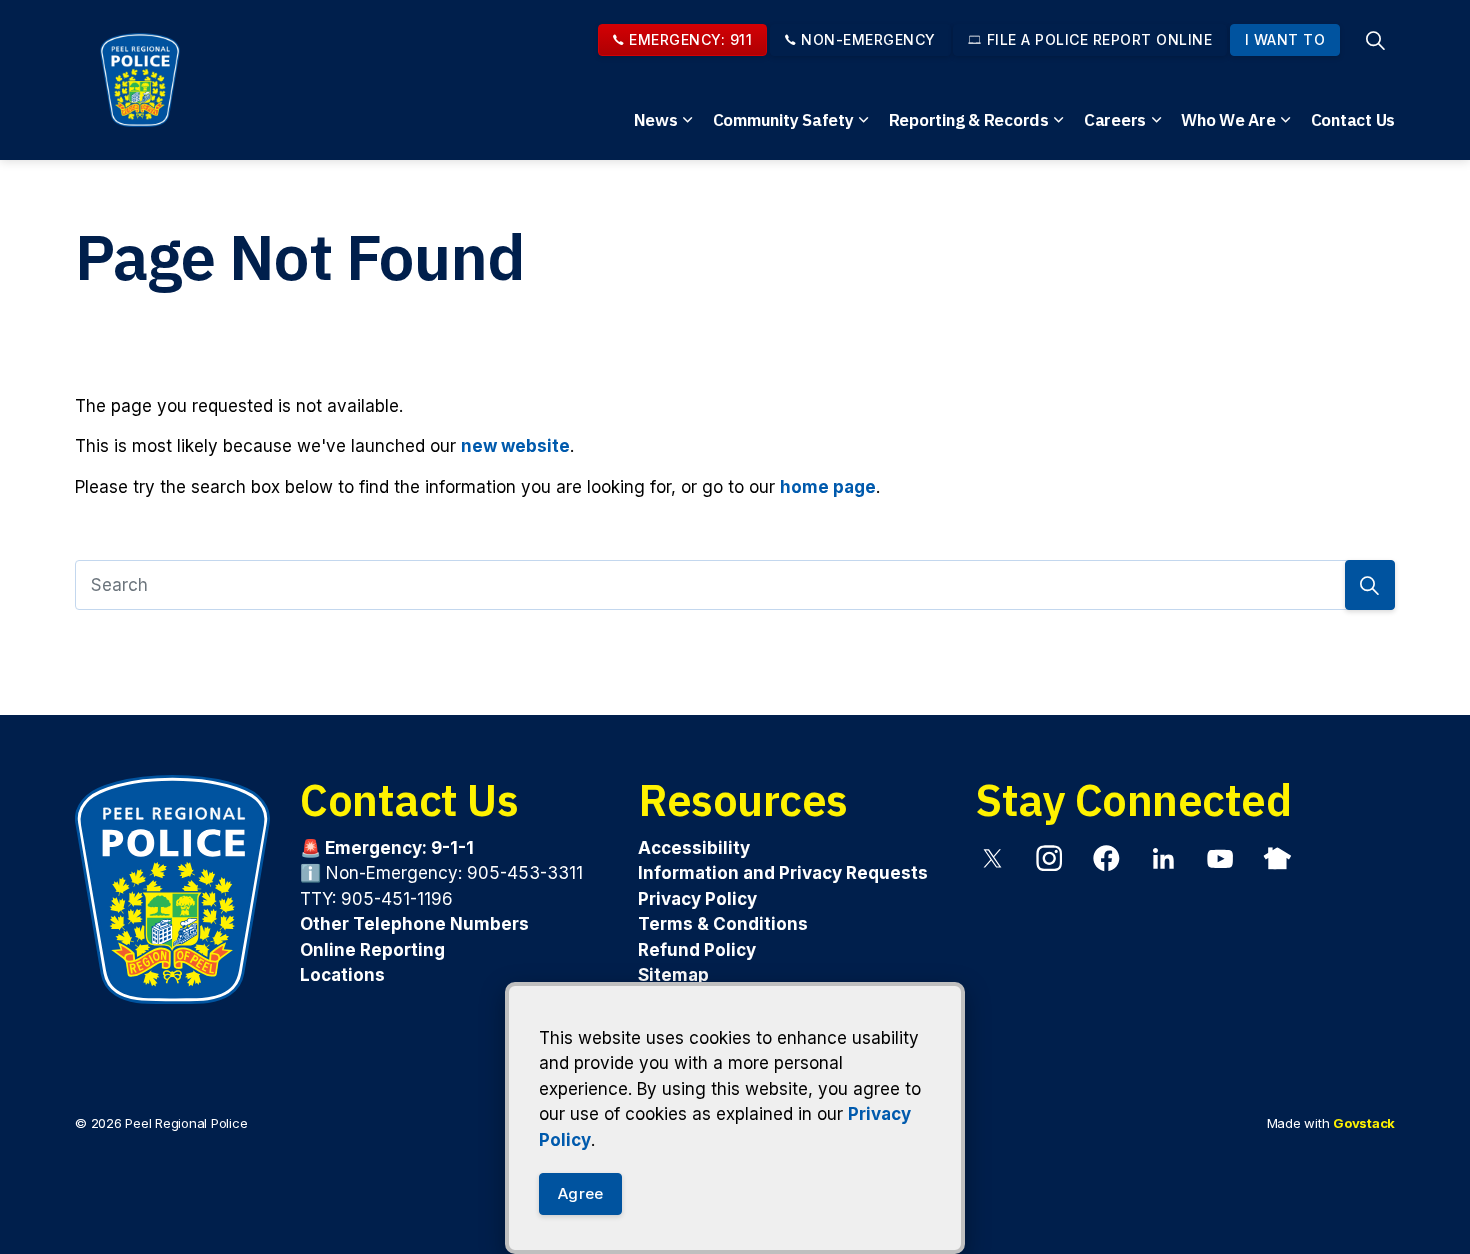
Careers (1115, 120)
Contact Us (1353, 120)
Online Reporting (372, 950)
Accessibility (694, 848)
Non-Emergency (868, 39)
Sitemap (673, 975)
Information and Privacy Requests (783, 873)
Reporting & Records (969, 120)
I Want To (1285, 39)
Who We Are (1228, 120)
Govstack (1364, 1123)
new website (515, 446)
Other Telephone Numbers (414, 924)
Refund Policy (697, 950)
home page (828, 487)
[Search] (1370, 585)
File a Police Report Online (1100, 39)
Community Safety (783, 120)
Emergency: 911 (690, 39)
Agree (580, 1193)
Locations (342, 975)
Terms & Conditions (723, 924)
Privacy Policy (697, 899)
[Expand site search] (1375, 40)
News (656, 120)
